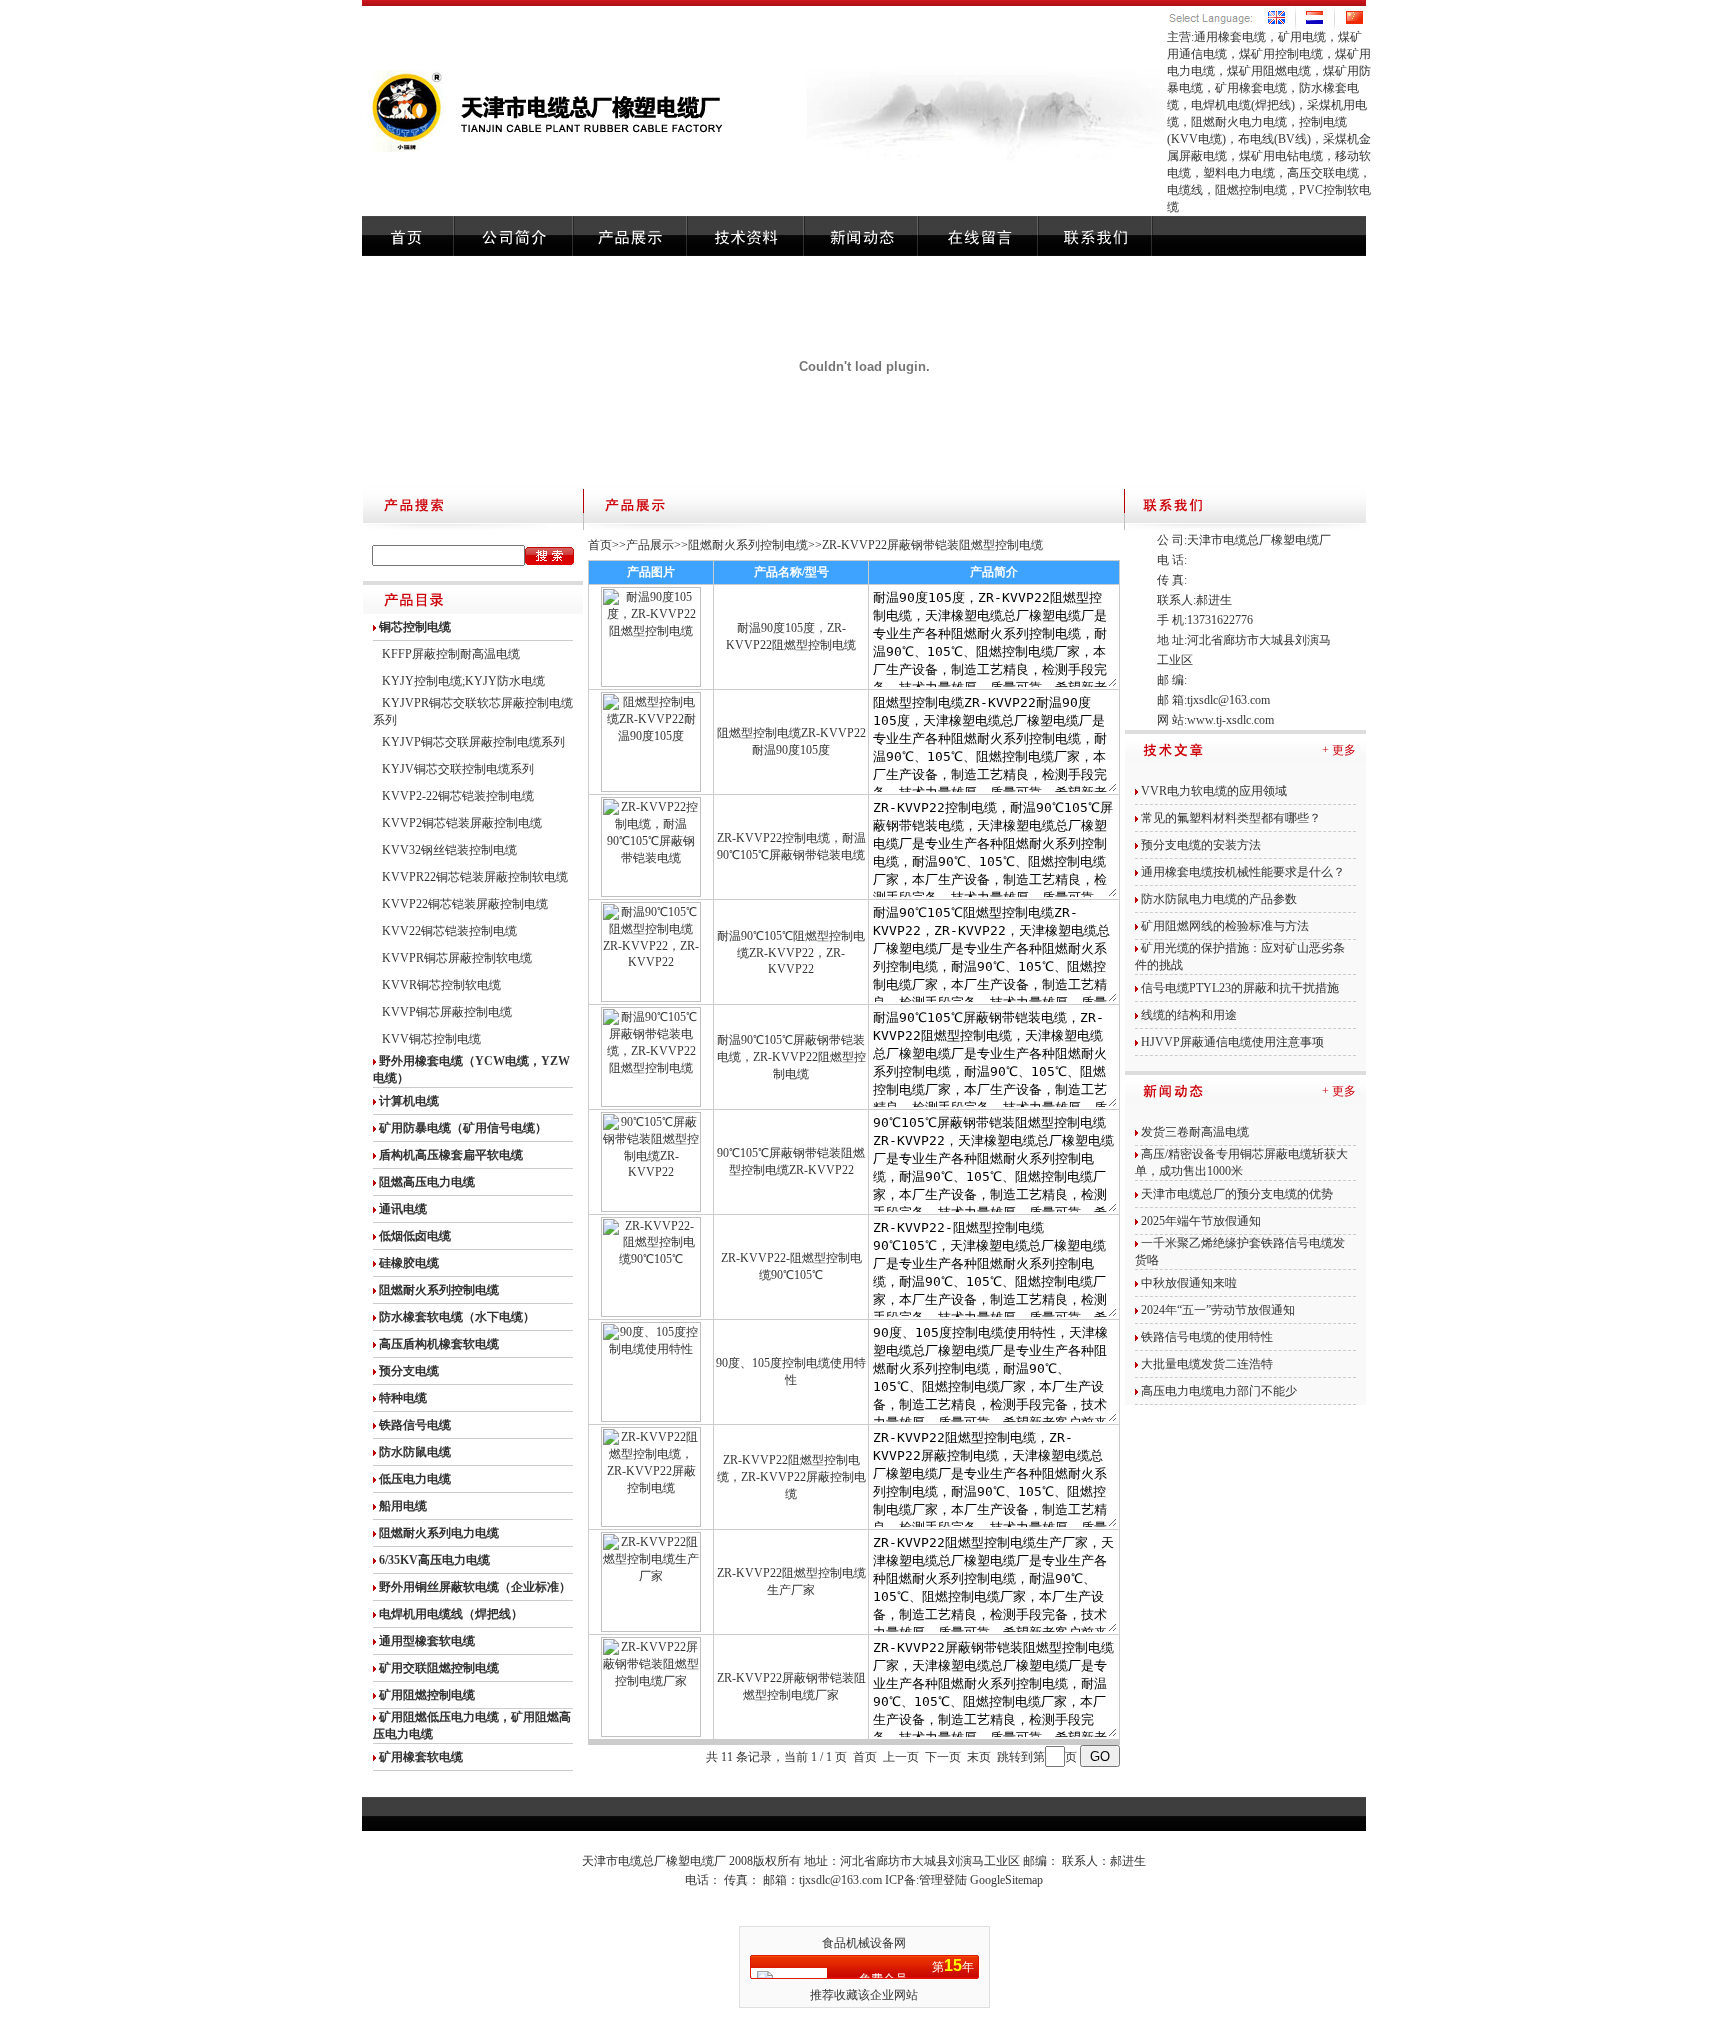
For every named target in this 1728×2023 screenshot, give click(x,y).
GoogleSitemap (1006, 1880)
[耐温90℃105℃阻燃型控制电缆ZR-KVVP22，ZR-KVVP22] (651, 998)
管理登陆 (943, 1880)
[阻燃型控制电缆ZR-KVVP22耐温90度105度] (651, 788)
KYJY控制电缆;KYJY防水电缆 (463, 681)
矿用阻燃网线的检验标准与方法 (1225, 926)
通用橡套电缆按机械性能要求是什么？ (1243, 872)
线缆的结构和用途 (1189, 1015)
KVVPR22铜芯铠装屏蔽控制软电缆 (475, 877)
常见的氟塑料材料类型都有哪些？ (1231, 818)
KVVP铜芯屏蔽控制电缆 (447, 1012)
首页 (600, 545)
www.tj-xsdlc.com (1230, 720)
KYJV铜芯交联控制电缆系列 (458, 769)
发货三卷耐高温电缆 (1195, 1132)
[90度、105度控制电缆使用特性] (651, 1418)
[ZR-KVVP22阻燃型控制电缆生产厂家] (651, 1628)
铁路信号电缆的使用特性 (1207, 1337)
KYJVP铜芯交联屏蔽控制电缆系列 (473, 742)
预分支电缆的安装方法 (1201, 845)
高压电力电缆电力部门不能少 (1219, 1391)
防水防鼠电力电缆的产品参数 (1219, 899)
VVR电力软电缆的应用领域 (1214, 791)
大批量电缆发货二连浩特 (1207, 1364)
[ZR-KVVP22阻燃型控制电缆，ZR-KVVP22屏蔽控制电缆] (651, 1523)
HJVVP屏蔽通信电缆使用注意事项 (1232, 1042)
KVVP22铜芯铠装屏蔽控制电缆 (465, 904)
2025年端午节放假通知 (1201, 1221)
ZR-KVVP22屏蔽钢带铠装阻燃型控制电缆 (932, 545)
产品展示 (650, 545)
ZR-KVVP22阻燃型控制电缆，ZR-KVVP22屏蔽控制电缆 (791, 1477)
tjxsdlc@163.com (1228, 700)
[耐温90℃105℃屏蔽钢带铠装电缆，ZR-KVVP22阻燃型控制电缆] (651, 1103)
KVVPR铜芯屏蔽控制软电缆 (457, 958)
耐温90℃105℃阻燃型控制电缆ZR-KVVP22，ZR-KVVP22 (791, 952)
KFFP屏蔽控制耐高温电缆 (451, 654)
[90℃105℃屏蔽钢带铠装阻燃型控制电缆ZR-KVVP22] (651, 1208)
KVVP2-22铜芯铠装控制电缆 (458, 796)
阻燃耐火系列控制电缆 (748, 545)
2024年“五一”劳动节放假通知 (1218, 1310)
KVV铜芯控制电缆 (431, 1039)
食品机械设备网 (864, 1943)
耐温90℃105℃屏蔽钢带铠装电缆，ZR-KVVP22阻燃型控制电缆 (791, 1057)
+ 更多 (1339, 750)
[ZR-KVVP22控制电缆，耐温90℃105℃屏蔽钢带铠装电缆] (651, 893)
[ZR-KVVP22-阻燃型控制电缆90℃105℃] (651, 1313)
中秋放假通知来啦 (1189, 1283)
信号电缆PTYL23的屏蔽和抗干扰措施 (1240, 988)
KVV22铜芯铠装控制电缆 (449, 931)
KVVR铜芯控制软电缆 (441, 985)
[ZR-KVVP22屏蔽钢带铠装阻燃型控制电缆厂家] (651, 1733)
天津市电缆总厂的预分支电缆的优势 (1237, 1194)
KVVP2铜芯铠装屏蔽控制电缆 (462, 823)
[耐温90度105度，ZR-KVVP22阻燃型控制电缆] (651, 683)
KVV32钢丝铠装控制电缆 (449, 850)
